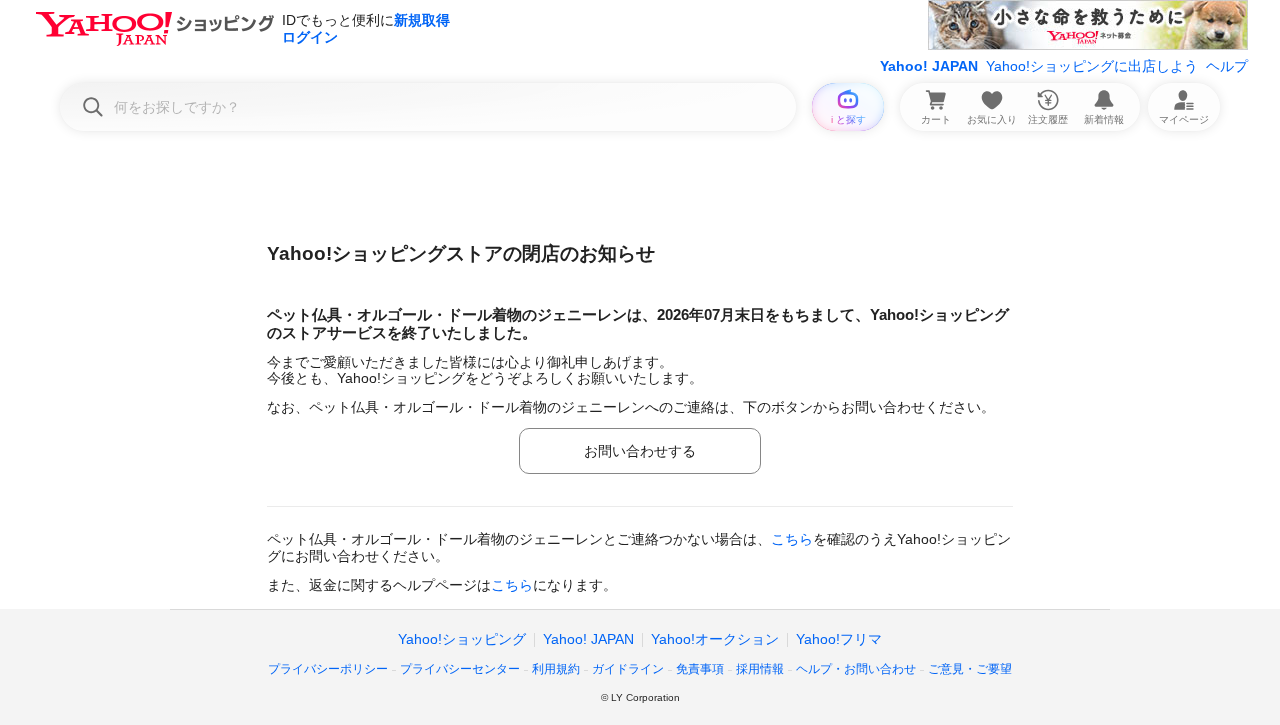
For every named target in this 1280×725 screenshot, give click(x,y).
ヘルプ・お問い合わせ (856, 669)
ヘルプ (1227, 66)
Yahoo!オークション (715, 639)
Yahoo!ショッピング (462, 639)
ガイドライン (628, 669)
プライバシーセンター (460, 669)
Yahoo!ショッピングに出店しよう (1092, 66)
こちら (792, 539)
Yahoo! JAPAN (929, 66)
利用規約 (556, 669)
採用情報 (760, 669)
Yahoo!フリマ (839, 639)
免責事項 (700, 669)
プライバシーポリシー (328, 669)
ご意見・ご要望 (970, 669)
